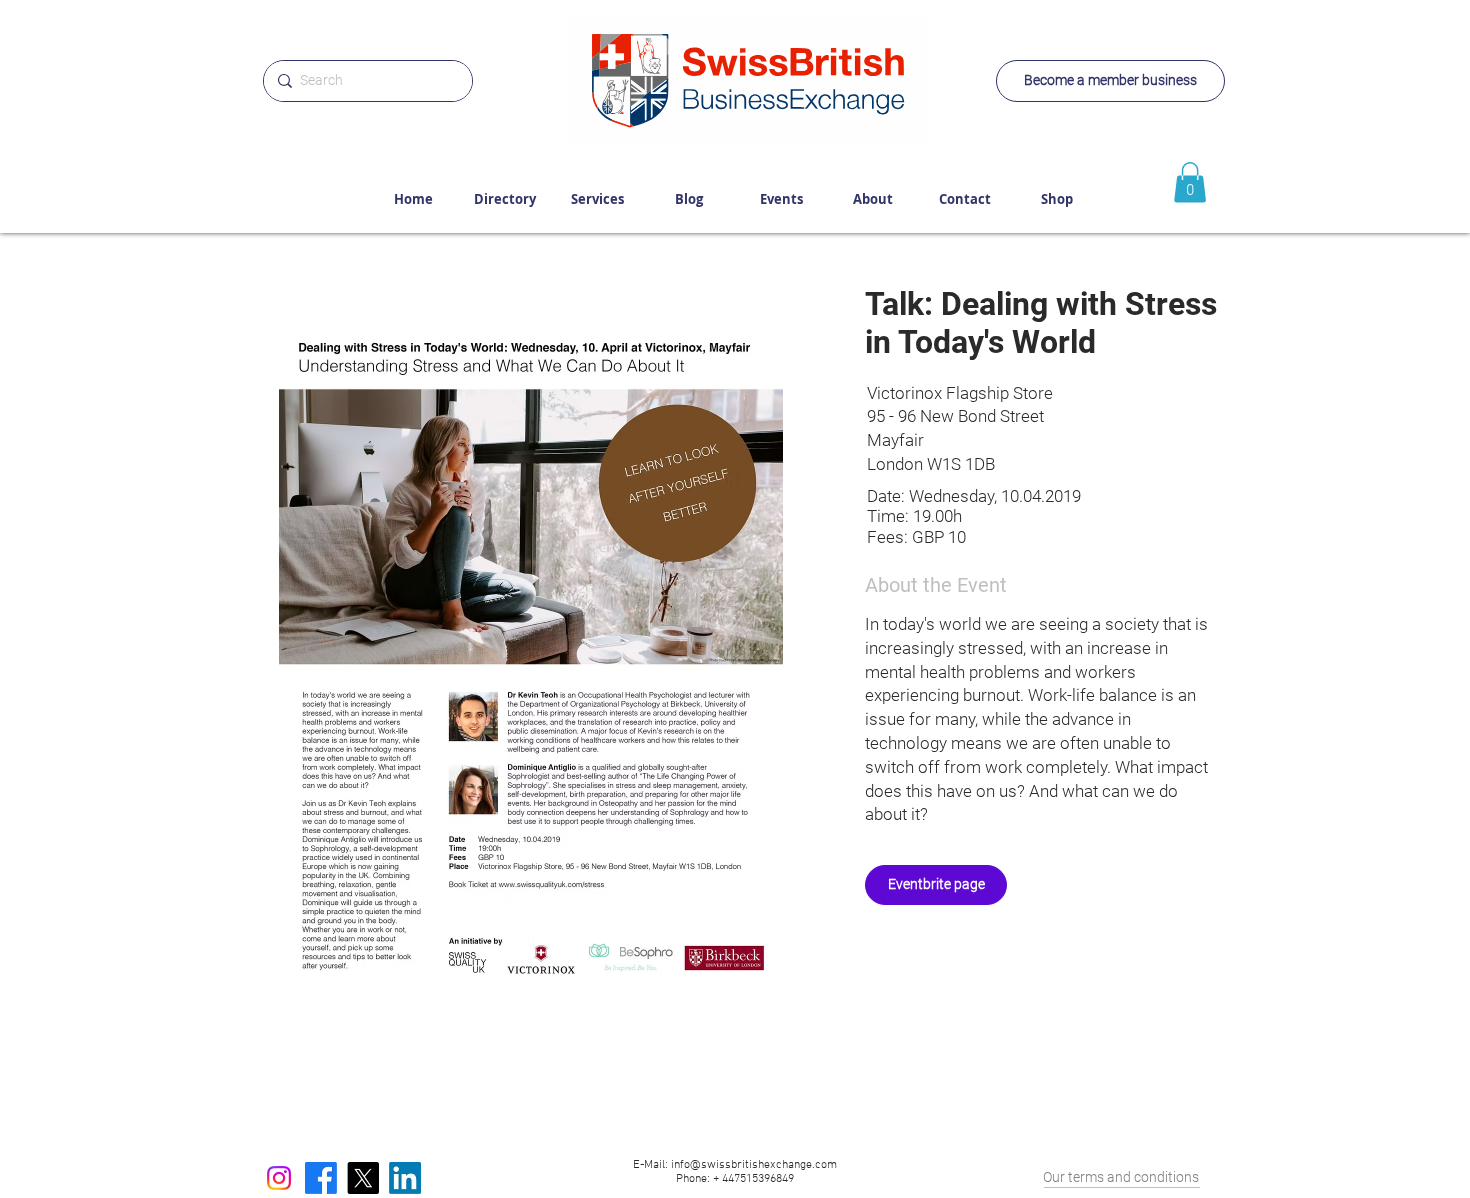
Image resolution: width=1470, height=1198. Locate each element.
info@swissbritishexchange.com (754, 1165)
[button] (531, 651)
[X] (363, 1178)
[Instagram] (279, 1178)
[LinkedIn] (405, 1178)
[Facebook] (321, 1178)
